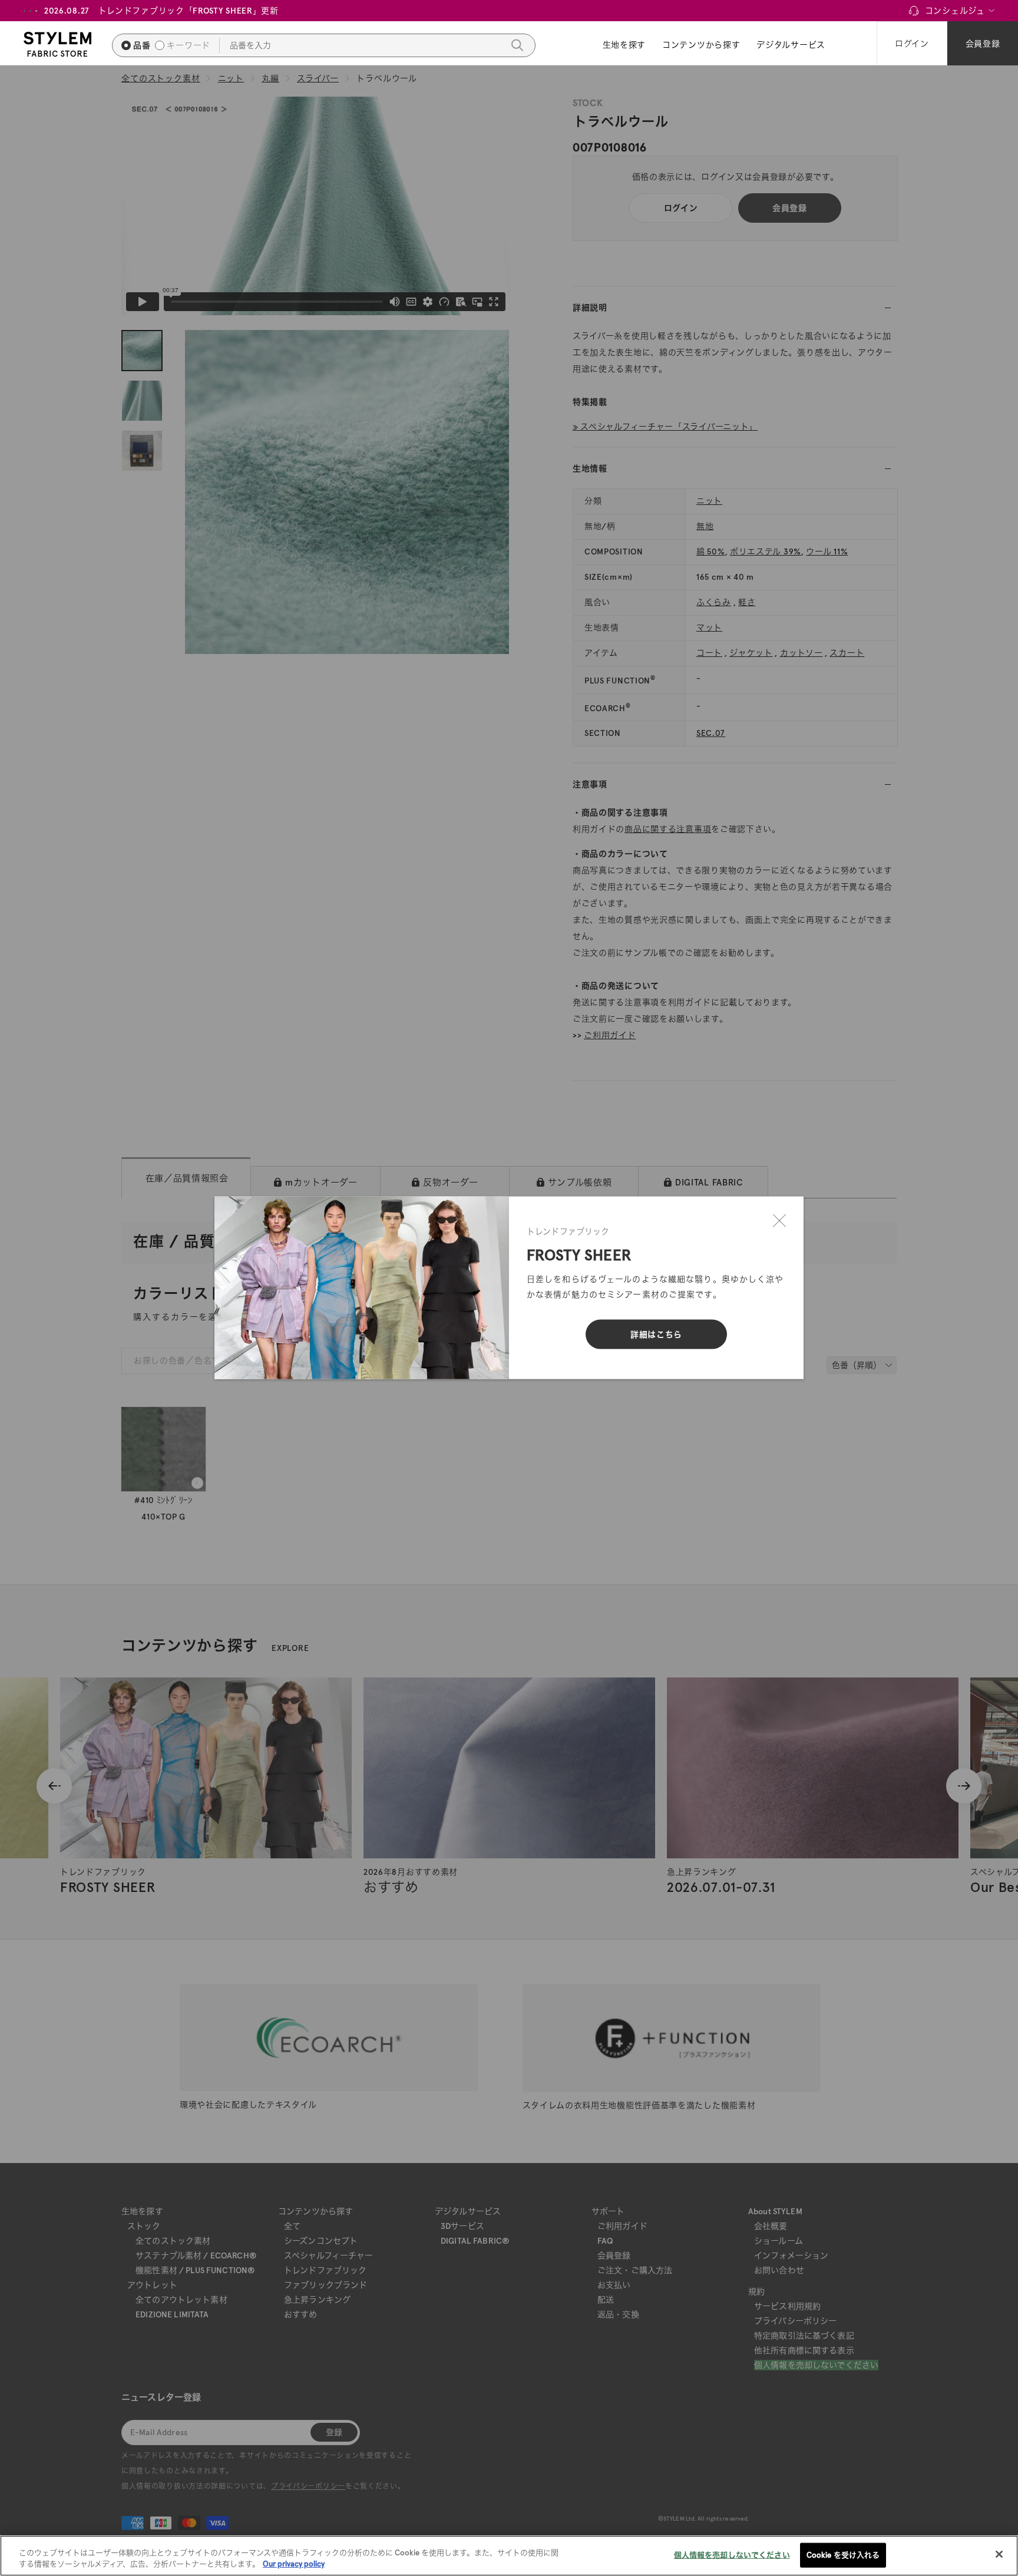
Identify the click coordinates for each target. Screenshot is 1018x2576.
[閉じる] (779, 1221)
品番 (142, 45)
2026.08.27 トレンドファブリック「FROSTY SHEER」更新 (161, 11)
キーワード (189, 45)
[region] (509, 2556)
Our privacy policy (294, 2564)
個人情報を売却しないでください (732, 2555)
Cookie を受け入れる (843, 2555)
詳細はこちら (656, 1335)
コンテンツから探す (701, 45)
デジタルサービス (791, 45)
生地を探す (624, 45)
